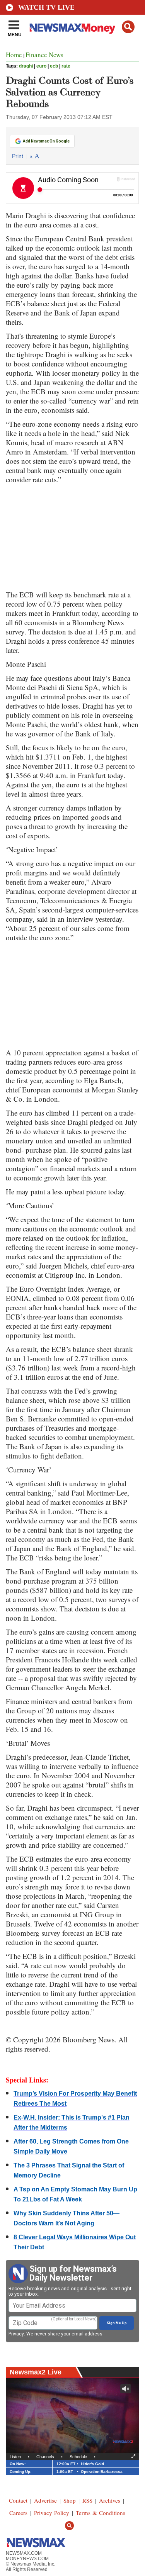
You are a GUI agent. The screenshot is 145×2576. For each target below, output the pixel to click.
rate (66, 66)
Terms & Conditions (101, 2513)
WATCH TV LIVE (46, 7)
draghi (26, 66)
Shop (70, 2500)
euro (41, 66)
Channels (45, 2457)
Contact (18, 2500)
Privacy (16, 2334)
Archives (110, 2500)
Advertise (45, 2500)
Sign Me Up (117, 2323)
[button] (128, 27)
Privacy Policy (52, 2513)
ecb (54, 66)
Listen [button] (15, 2457)
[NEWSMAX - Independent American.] (72, 28)
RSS (87, 2500)
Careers (18, 2513)
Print (18, 156)
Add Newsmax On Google (46, 141)
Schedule (78, 2457)
